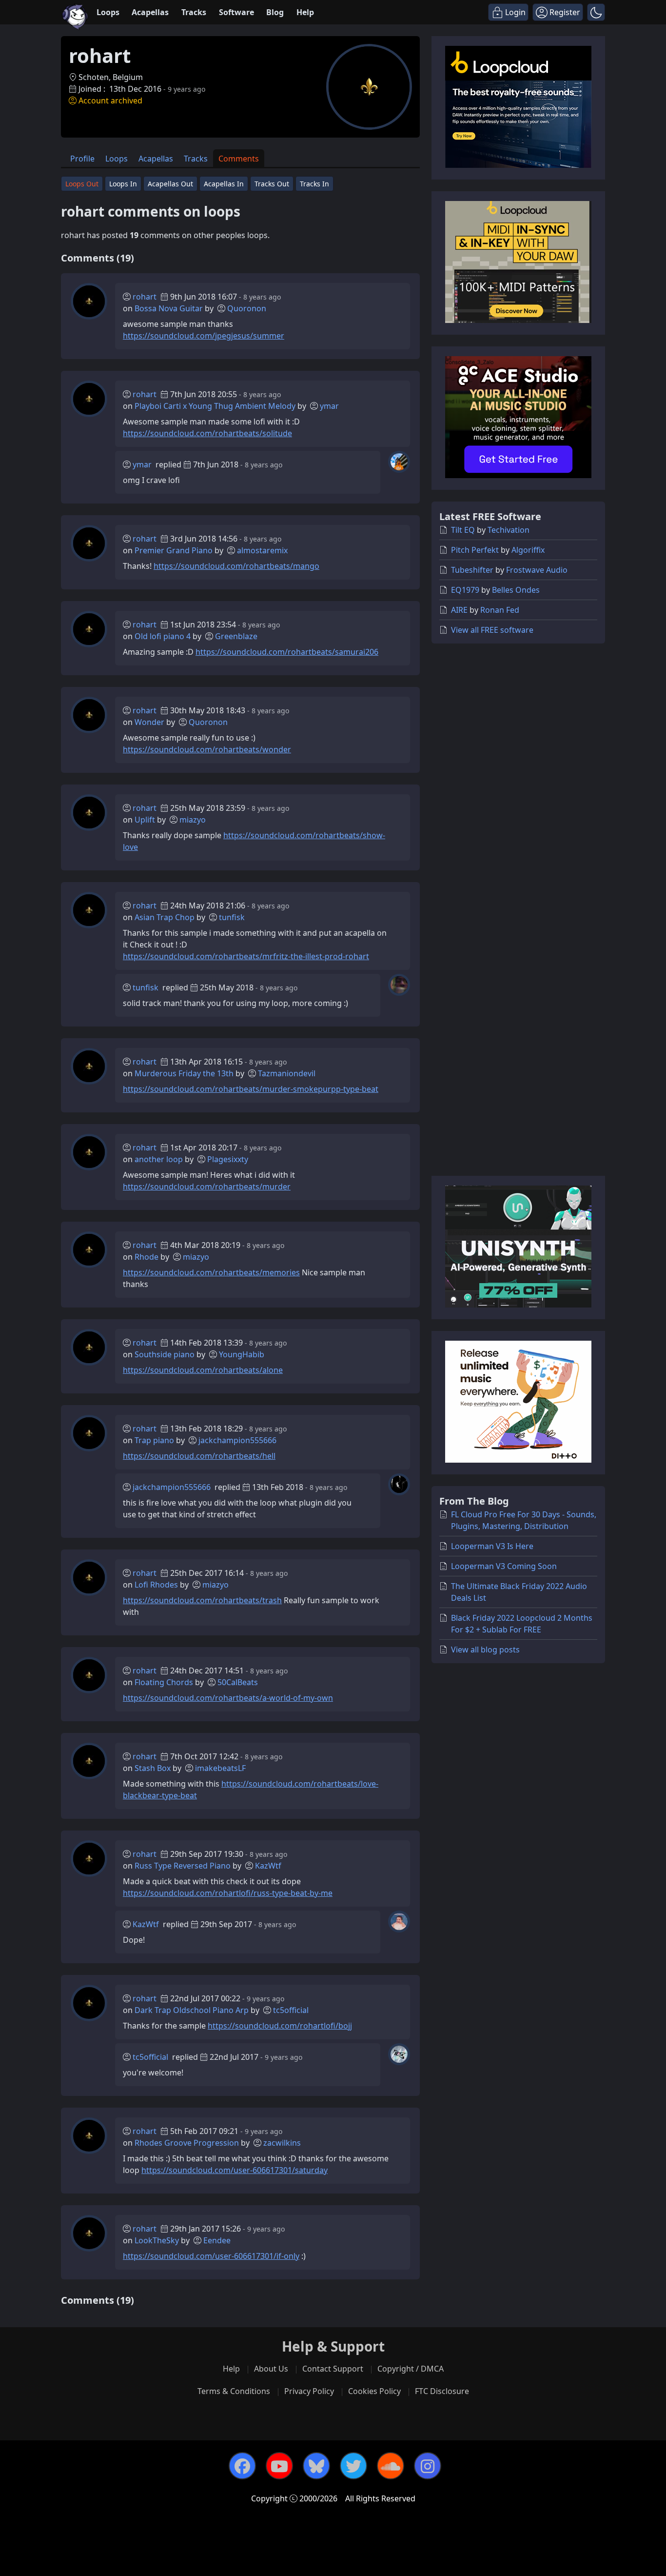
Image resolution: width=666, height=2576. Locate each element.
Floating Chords (164, 1682)
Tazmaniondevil (287, 1073)
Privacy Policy (309, 2391)
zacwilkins (282, 2143)
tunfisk (232, 917)
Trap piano (154, 1440)
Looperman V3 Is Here (492, 1546)
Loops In (123, 184)
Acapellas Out (170, 184)
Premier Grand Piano (174, 550)
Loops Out (82, 184)
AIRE (459, 610)
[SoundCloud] (391, 2466)
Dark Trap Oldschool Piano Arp (192, 2010)
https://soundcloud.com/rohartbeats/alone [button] (203, 1370)
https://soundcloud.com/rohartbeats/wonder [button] (207, 749)
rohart (145, 297)
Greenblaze (236, 636)
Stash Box (153, 1768)
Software (236, 12)
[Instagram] (428, 2466)
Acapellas (150, 12)
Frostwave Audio (537, 570)
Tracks (194, 12)
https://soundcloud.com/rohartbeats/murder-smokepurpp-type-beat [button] (251, 1089)
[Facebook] (242, 2466)
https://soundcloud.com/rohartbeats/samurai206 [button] (287, 652)
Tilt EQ (463, 530)
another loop (159, 1159)
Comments (239, 159)
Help (305, 12)
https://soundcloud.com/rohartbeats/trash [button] (202, 1600)
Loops (108, 12)
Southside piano (165, 1354)
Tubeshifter (472, 570)
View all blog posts (485, 1650)
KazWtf (268, 1866)
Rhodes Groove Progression (187, 2143)
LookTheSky (157, 2240)
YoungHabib (242, 1354)
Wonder (149, 722)
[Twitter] (353, 2466)
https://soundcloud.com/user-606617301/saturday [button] (235, 2170)
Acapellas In (224, 184)
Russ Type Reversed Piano (183, 1866)
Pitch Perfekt (475, 550)
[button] (596, 12)
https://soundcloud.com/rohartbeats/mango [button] (236, 566)
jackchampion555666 (237, 1440)
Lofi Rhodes (156, 1585)
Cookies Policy (374, 2391)
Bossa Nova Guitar (169, 308)
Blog (275, 12)
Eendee (217, 2240)
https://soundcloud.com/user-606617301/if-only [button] (211, 2256)
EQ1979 (465, 590)
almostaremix (262, 550)
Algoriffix (528, 550)
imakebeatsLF (220, 1768)
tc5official (291, 2010)
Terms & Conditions (234, 2391)
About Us (271, 2369)
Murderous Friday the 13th (184, 1073)
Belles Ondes (516, 590)
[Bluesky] (316, 2466)
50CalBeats (238, 1682)
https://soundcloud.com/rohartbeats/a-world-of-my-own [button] (228, 1698)
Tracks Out (272, 184)
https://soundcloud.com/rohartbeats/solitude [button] (207, 433)
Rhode (147, 1257)
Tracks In (314, 184)
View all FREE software (492, 630)
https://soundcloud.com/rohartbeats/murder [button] (207, 1187)
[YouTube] (279, 2466)
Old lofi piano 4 (163, 636)
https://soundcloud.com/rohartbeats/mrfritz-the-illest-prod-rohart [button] (246, 956)
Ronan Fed (500, 610)
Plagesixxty (228, 1159)
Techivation (509, 530)
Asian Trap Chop (165, 917)
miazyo (193, 820)
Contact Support (333, 2369)
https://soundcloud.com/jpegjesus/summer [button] (204, 336)
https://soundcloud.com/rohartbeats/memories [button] (211, 1272)
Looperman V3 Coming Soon (504, 1566)
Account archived (110, 101)
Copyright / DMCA (411, 2369)
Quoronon (247, 308)
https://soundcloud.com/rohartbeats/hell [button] (199, 1456)
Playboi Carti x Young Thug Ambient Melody (215, 406)
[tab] (82, 158)
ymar (329, 406)
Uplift (145, 820)
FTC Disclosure (442, 2391)
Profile (82, 159)
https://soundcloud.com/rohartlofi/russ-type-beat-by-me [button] (228, 1893)
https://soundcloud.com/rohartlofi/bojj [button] (280, 2026)
